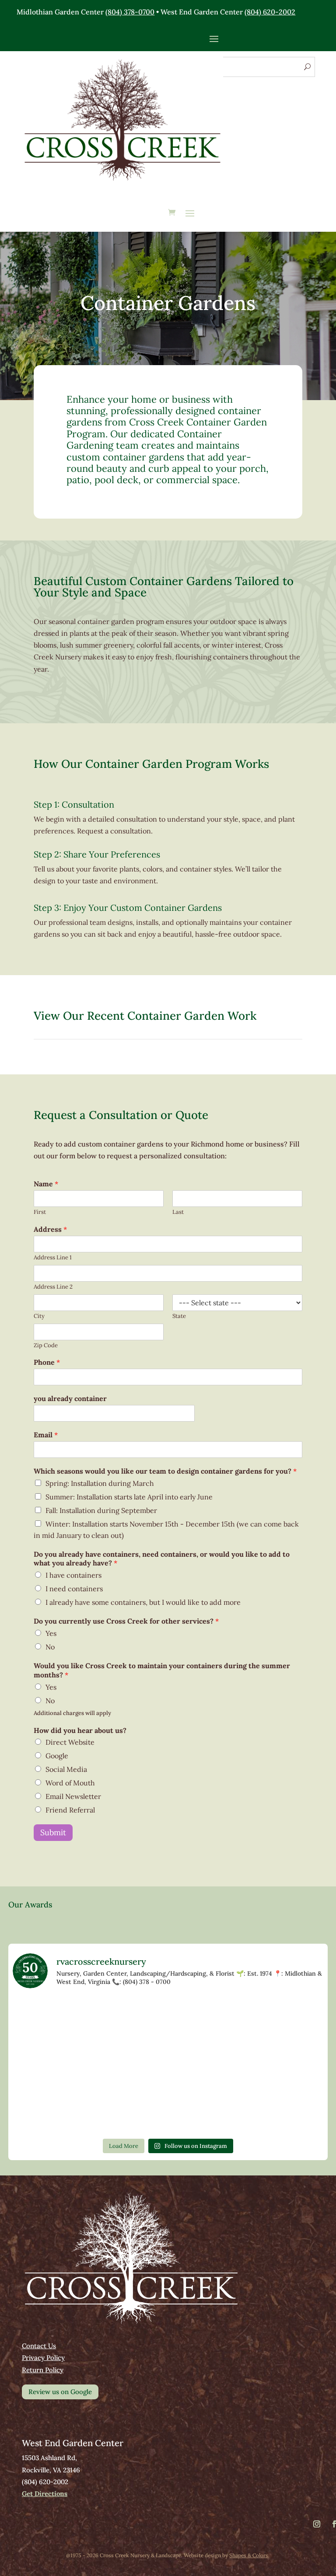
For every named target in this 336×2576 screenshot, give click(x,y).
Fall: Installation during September (101, 1510)
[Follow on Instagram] (317, 2524)
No (50, 1647)
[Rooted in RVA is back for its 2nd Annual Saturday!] (207, 2110)
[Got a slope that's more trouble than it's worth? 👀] (285, 2020)
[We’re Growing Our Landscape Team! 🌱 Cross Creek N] (285, 2110)
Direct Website (70, 1742)
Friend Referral (70, 1810)
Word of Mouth (70, 1783)
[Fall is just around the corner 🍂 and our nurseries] (51, 2110)
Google (57, 1756)
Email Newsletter (73, 1796)
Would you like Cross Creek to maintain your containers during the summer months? (162, 1670)
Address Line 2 (53, 1287)
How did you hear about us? (80, 1730)
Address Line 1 (53, 1258)
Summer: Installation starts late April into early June (129, 1497)
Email (46, 1435)
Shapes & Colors (249, 2555)
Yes (51, 1633)
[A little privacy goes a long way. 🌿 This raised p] (129, 2110)
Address (50, 1229)
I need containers (74, 1589)
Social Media (66, 1769)
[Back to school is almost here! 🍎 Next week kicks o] (285, 2065)
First (40, 1212)
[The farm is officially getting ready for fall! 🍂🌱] (129, 2065)
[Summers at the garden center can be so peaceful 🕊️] (207, 2020)
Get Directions (45, 2494)
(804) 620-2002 (270, 12)
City (39, 1316)
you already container (70, 1398)
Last (178, 1212)
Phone (47, 1362)
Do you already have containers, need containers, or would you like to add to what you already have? (162, 1559)
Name (46, 1184)
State (179, 1316)
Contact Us (39, 2346)
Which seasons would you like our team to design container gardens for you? (165, 1471)
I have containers (73, 1575)
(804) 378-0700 (130, 12)
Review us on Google (60, 2392)
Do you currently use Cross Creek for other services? (126, 1621)
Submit (53, 1832)
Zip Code (46, 1346)
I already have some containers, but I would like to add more (143, 1602)
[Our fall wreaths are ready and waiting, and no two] (129, 2020)
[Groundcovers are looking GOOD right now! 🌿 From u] (207, 2065)
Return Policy (43, 2370)
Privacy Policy (43, 2358)
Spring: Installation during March (100, 1483)
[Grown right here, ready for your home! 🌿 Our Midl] (51, 2065)
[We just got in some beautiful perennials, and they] (51, 2020)
